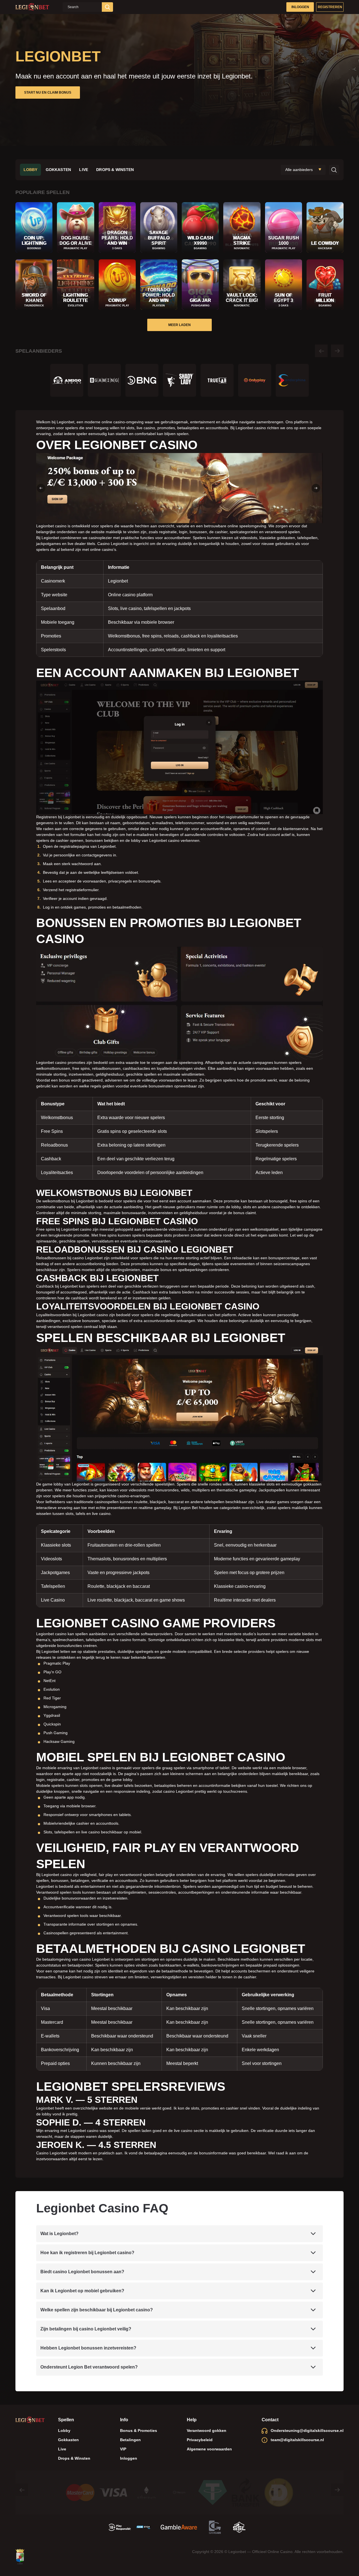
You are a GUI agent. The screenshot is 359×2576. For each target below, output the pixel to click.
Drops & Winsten (115, 170)
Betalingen (130, 2440)
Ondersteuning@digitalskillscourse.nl (307, 2431)
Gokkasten (58, 170)
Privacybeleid (200, 2440)
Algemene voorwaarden (209, 2449)
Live (84, 170)
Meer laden (179, 325)
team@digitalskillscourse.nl (297, 2440)
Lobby (31, 170)
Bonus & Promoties (139, 2431)
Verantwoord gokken (207, 2431)
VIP (123, 2449)
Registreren (330, 7)
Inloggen (300, 7)
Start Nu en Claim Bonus (48, 93)
